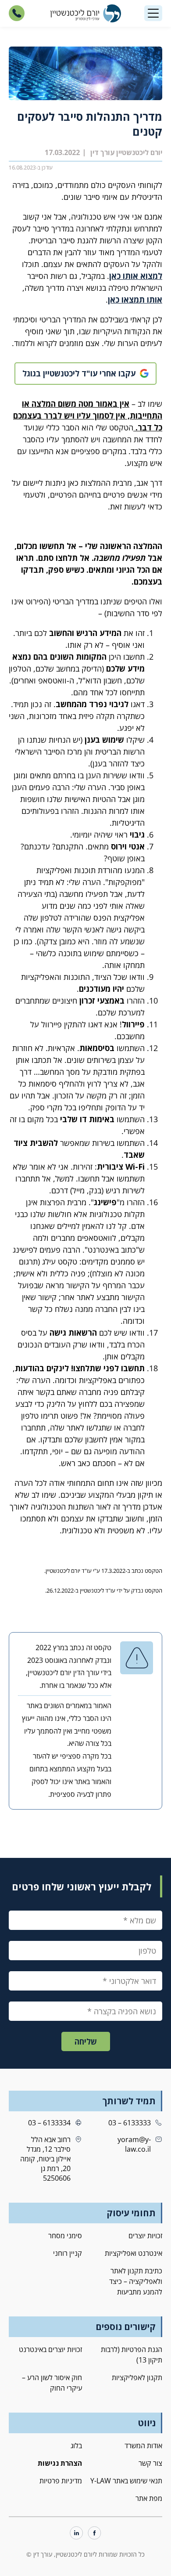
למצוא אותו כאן (136, 276)
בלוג (76, 2446)
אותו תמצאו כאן (135, 300)
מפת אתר (149, 2498)
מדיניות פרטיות (61, 2481)
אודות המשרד (143, 2446)
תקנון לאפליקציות (137, 2377)
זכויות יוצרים (145, 2236)
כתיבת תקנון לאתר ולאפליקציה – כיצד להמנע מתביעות (136, 2281)
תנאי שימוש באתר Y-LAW (126, 2481)
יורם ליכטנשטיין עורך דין (126, 152)
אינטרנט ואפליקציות (134, 2253)
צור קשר (150, 2463)
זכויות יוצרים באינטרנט (50, 2349)
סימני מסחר (65, 2236)
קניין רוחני (68, 2253)
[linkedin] (77, 2534)
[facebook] (94, 2534)
